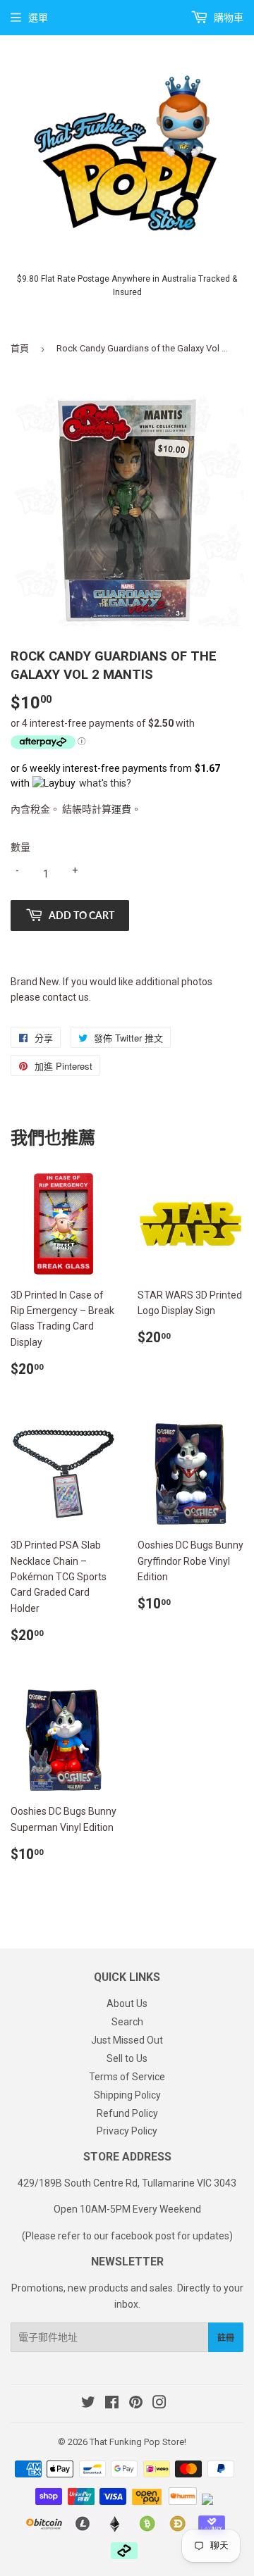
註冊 (226, 2338)
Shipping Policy (127, 2095)
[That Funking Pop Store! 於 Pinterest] (136, 2404)
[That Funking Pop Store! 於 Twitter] (88, 2404)
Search (127, 2022)
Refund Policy (127, 2113)
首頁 (20, 348)
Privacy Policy (127, 2131)
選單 (38, 18)
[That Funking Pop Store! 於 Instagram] (159, 2404)
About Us (127, 2003)
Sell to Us (127, 2058)
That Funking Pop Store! (138, 2442)
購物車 (228, 18)
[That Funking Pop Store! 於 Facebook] (112, 2404)
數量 (20, 847)
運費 (121, 809)
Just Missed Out (127, 2040)
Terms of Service (127, 2077)
